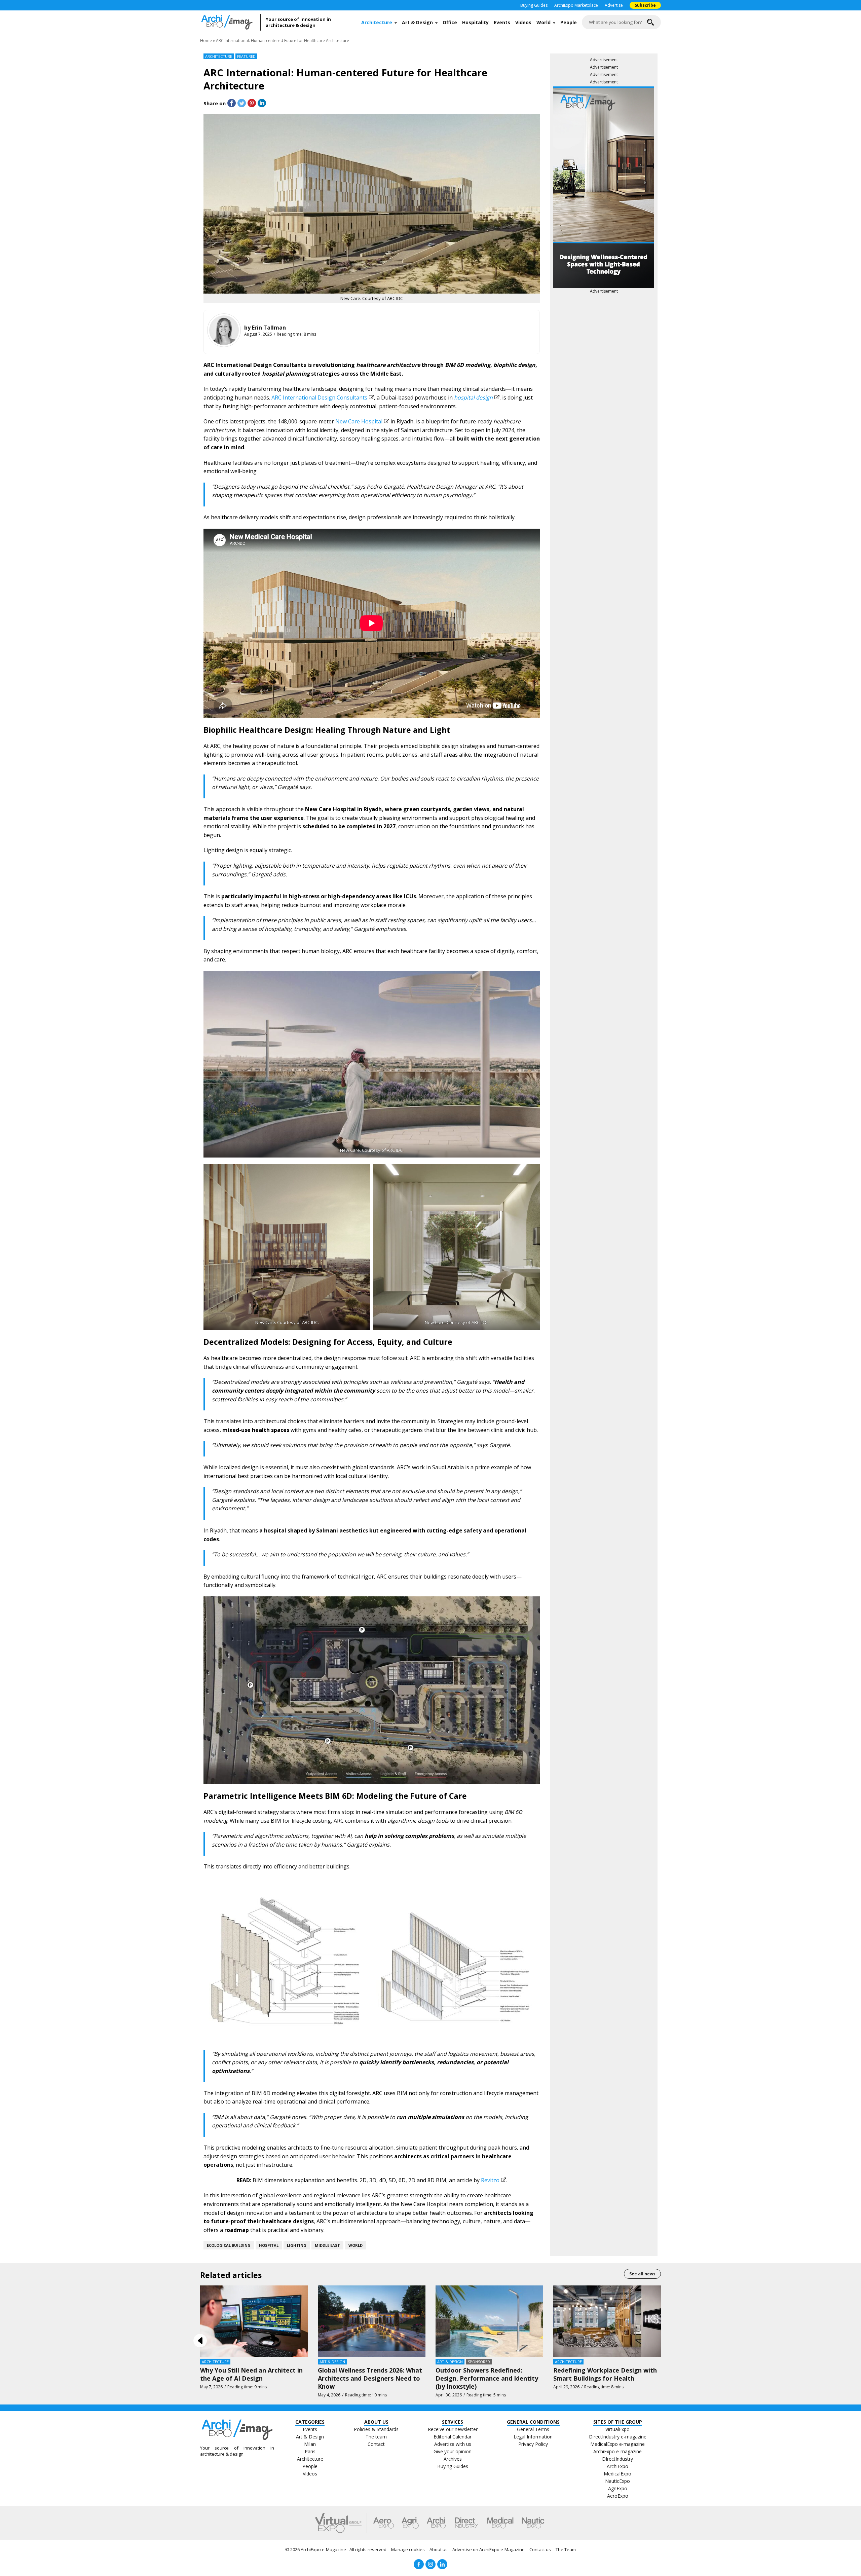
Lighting (297, 2245)
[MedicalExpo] (500, 2523)
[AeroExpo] (384, 2523)
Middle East (327, 2245)
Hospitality (475, 22)
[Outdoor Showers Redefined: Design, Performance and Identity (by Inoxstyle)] (489, 2321)
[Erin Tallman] (224, 330)
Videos (523, 22)
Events (502, 22)
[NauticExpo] (533, 2523)
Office (450, 22)
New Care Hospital (359, 421)
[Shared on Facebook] (232, 103)
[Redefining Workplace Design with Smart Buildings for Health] (607, 2321)
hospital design (473, 397)
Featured (246, 56)
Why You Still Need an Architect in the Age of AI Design (251, 2374)
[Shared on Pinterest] (252, 103)
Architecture (377, 22)
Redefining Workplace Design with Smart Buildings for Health (605, 2374)
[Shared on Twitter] (242, 103)
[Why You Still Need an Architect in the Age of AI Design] (254, 2321)
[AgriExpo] (410, 2523)
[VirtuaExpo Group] (341, 2523)
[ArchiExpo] (436, 2523)
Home (206, 41)
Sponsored (479, 2362)
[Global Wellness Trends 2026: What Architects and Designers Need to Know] (372, 2321)
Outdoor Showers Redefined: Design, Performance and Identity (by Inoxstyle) (487, 2378)
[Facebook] (419, 2564)
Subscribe (645, 5)
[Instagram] (430, 2564)
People (569, 22)
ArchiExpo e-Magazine (323, 2549)
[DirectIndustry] (466, 2523)
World (544, 22)
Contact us (540, 2549)
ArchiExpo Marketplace (576, 5)
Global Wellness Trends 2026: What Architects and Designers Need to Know (370, 2378)
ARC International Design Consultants (319, 397)
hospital (269, 2245)
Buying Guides (534, 5)
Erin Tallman (269, 328)
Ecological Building (229, 2245)
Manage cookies (408, 2549)
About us (439, 2549)
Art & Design (417, 22)
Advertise (614, 5)
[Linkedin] (442, 2564)
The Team (566, 2549)
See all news (642, 2274)
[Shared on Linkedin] (262, 103)
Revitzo (490, 2180)
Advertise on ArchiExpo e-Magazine (489, 2549)
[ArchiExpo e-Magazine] (230, 22)
